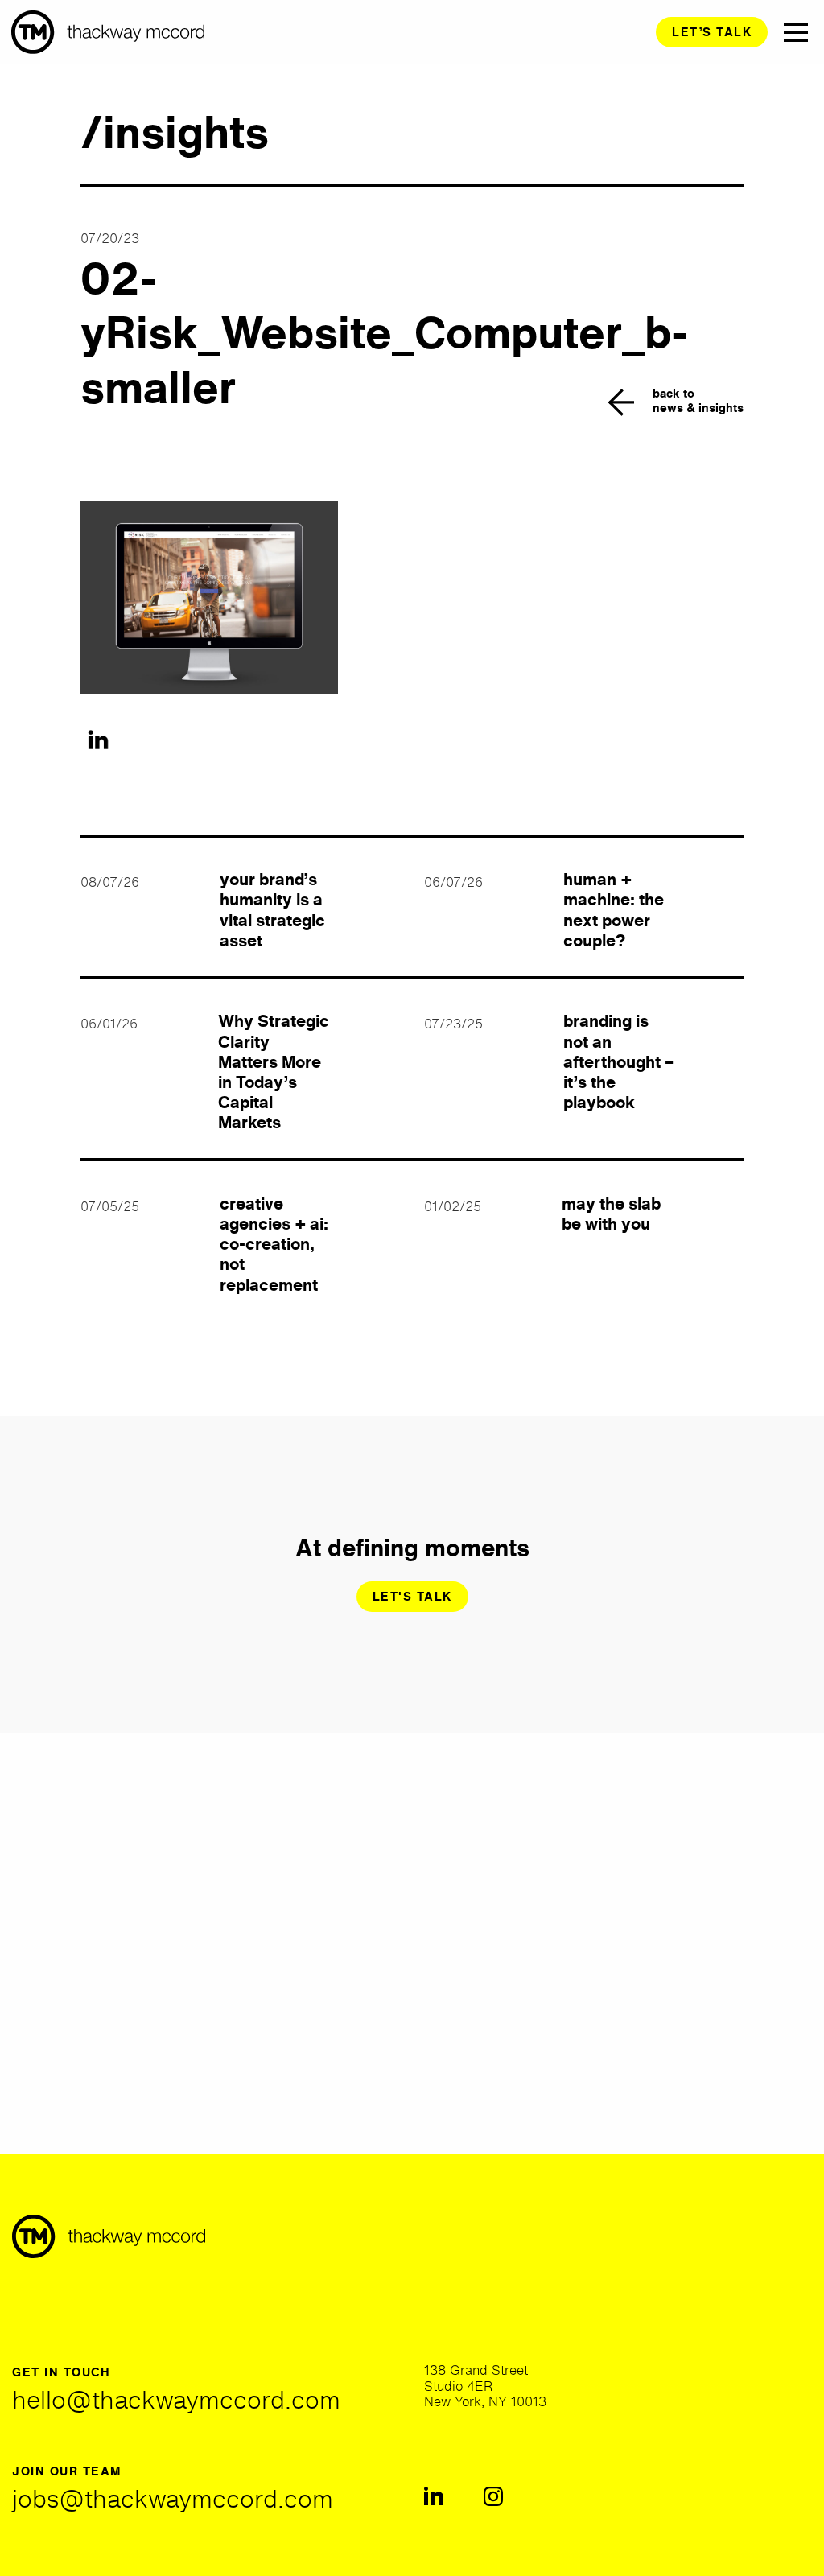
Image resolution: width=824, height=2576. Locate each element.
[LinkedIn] (98, 740)
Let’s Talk (712, 32)
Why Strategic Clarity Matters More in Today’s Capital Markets (274, 1072)
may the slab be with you (611, 1214)
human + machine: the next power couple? (614, 910)
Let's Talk (412, 1596)
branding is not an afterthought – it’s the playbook (618, 1061)
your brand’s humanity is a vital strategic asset (272, 910)
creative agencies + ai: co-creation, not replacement (274, 1244)
